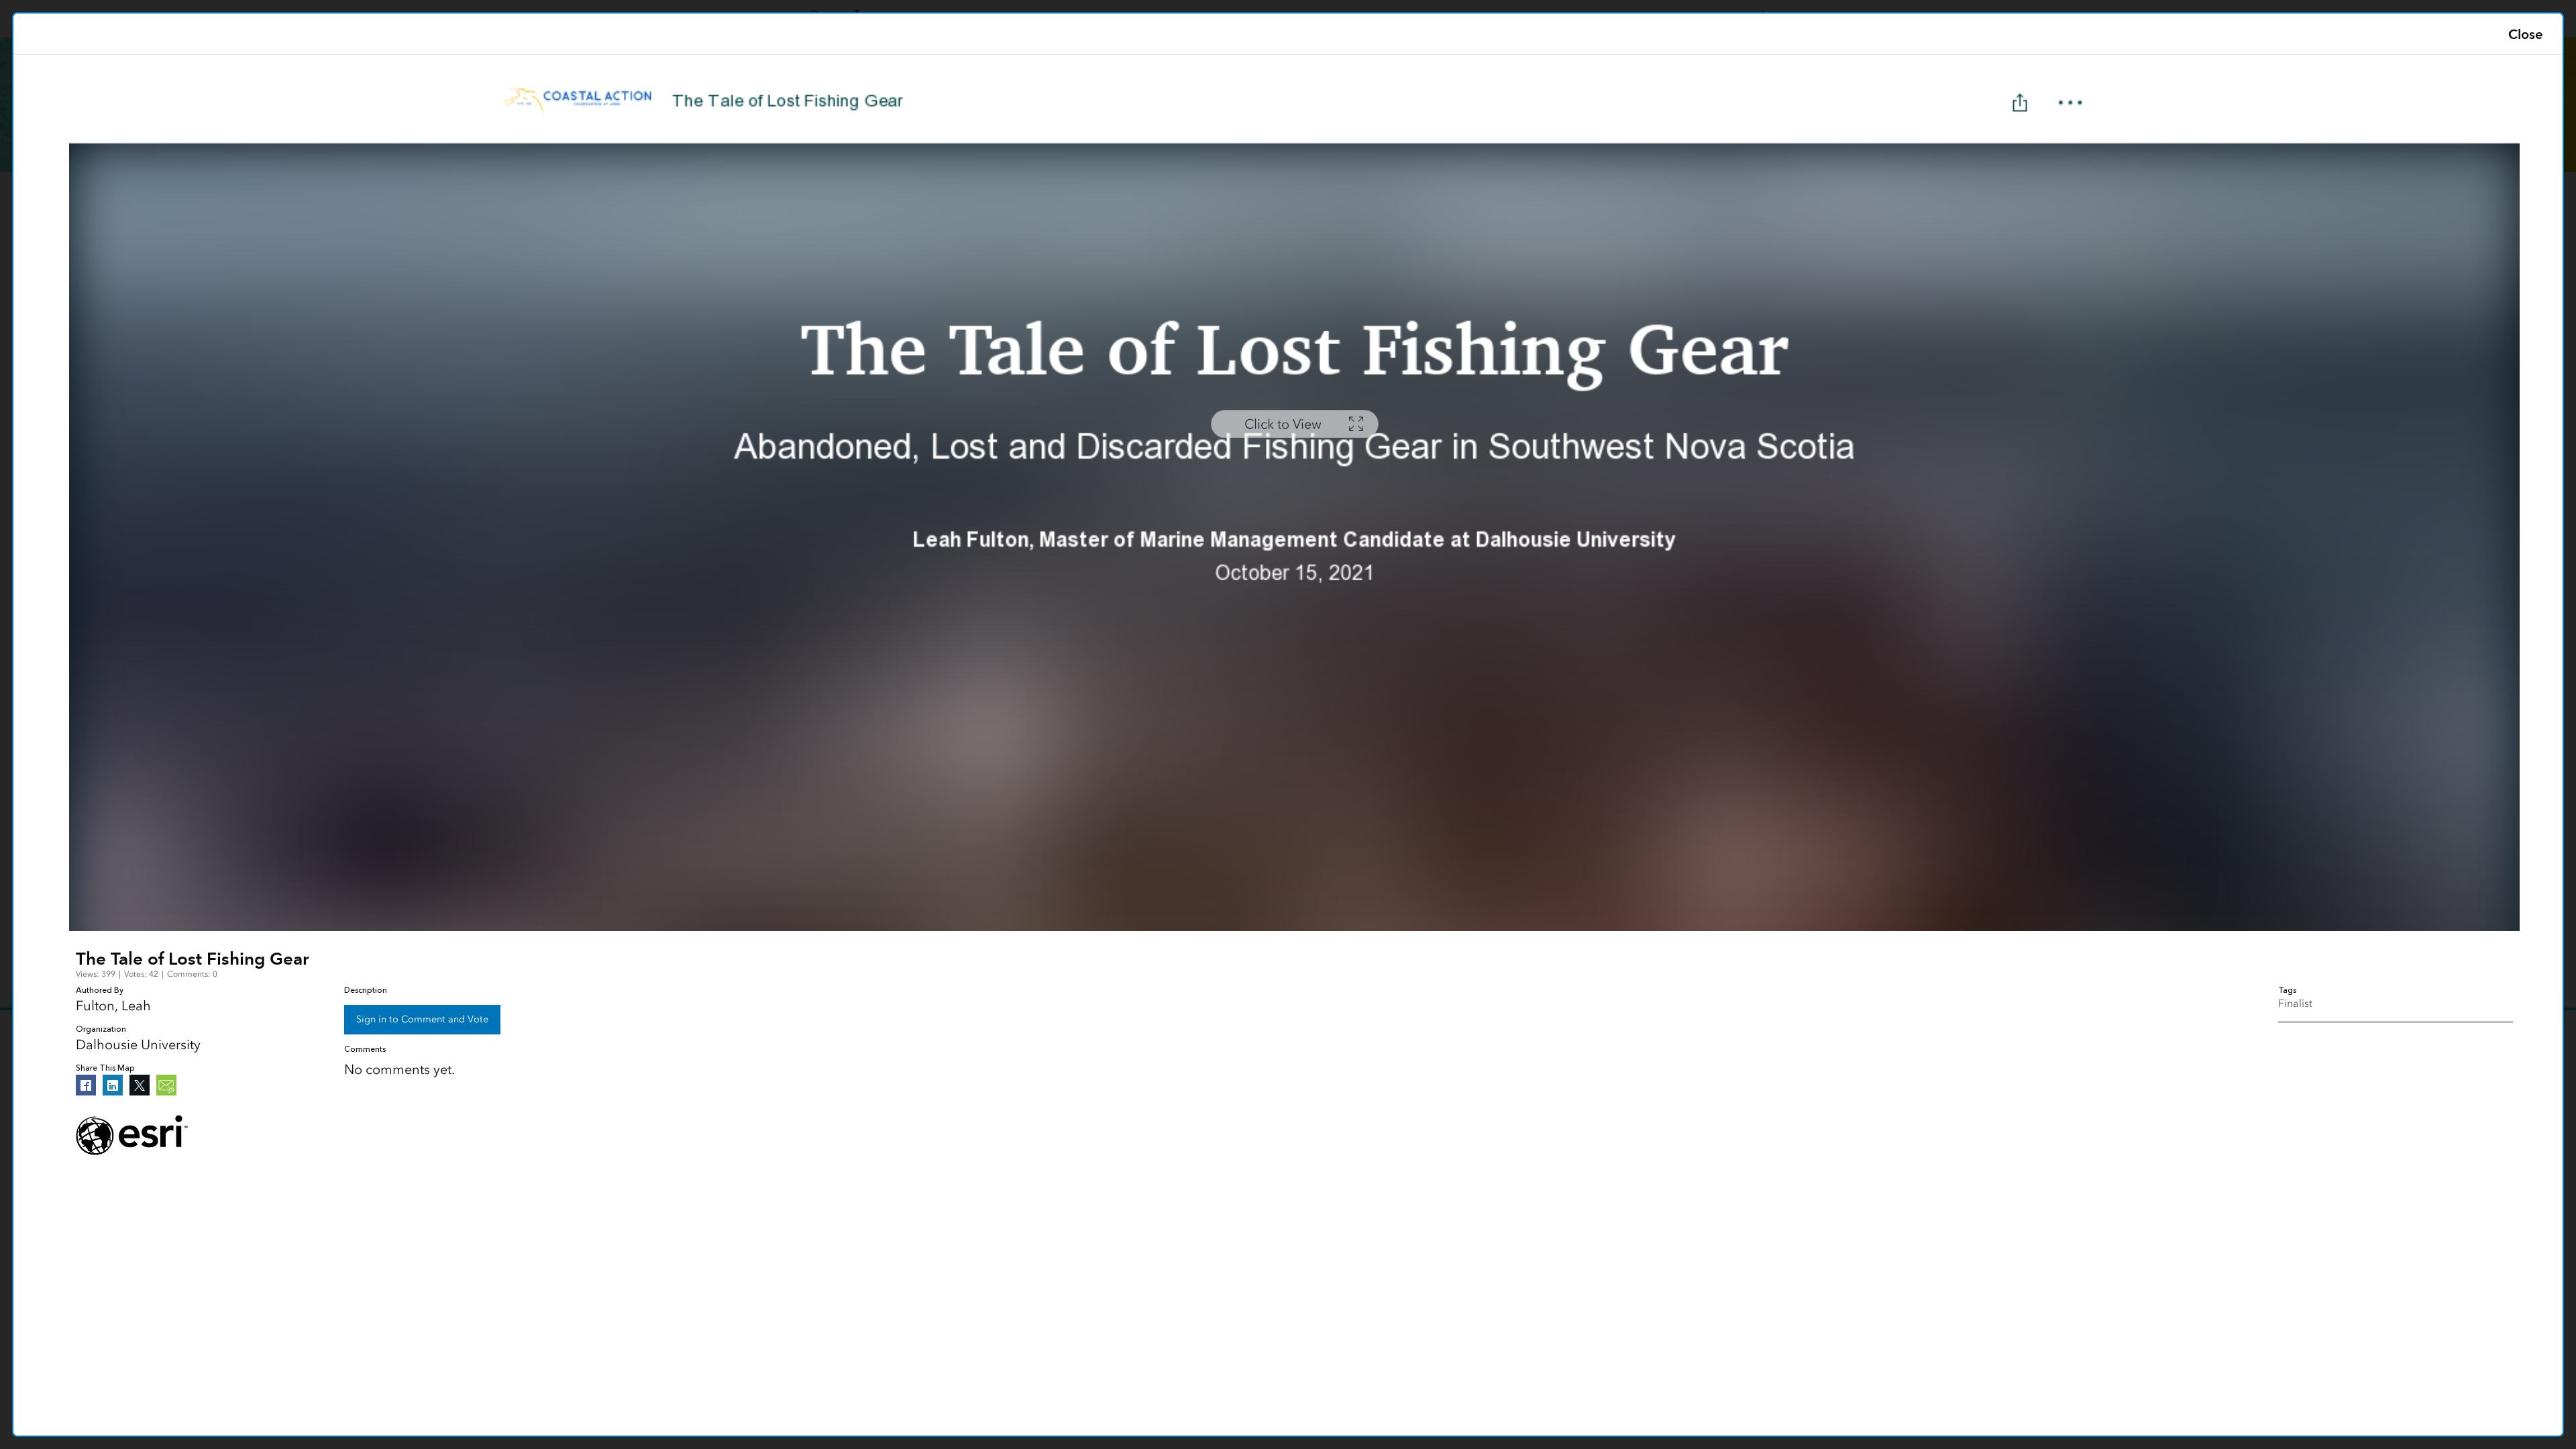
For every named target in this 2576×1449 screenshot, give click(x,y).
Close (2525, 34)
